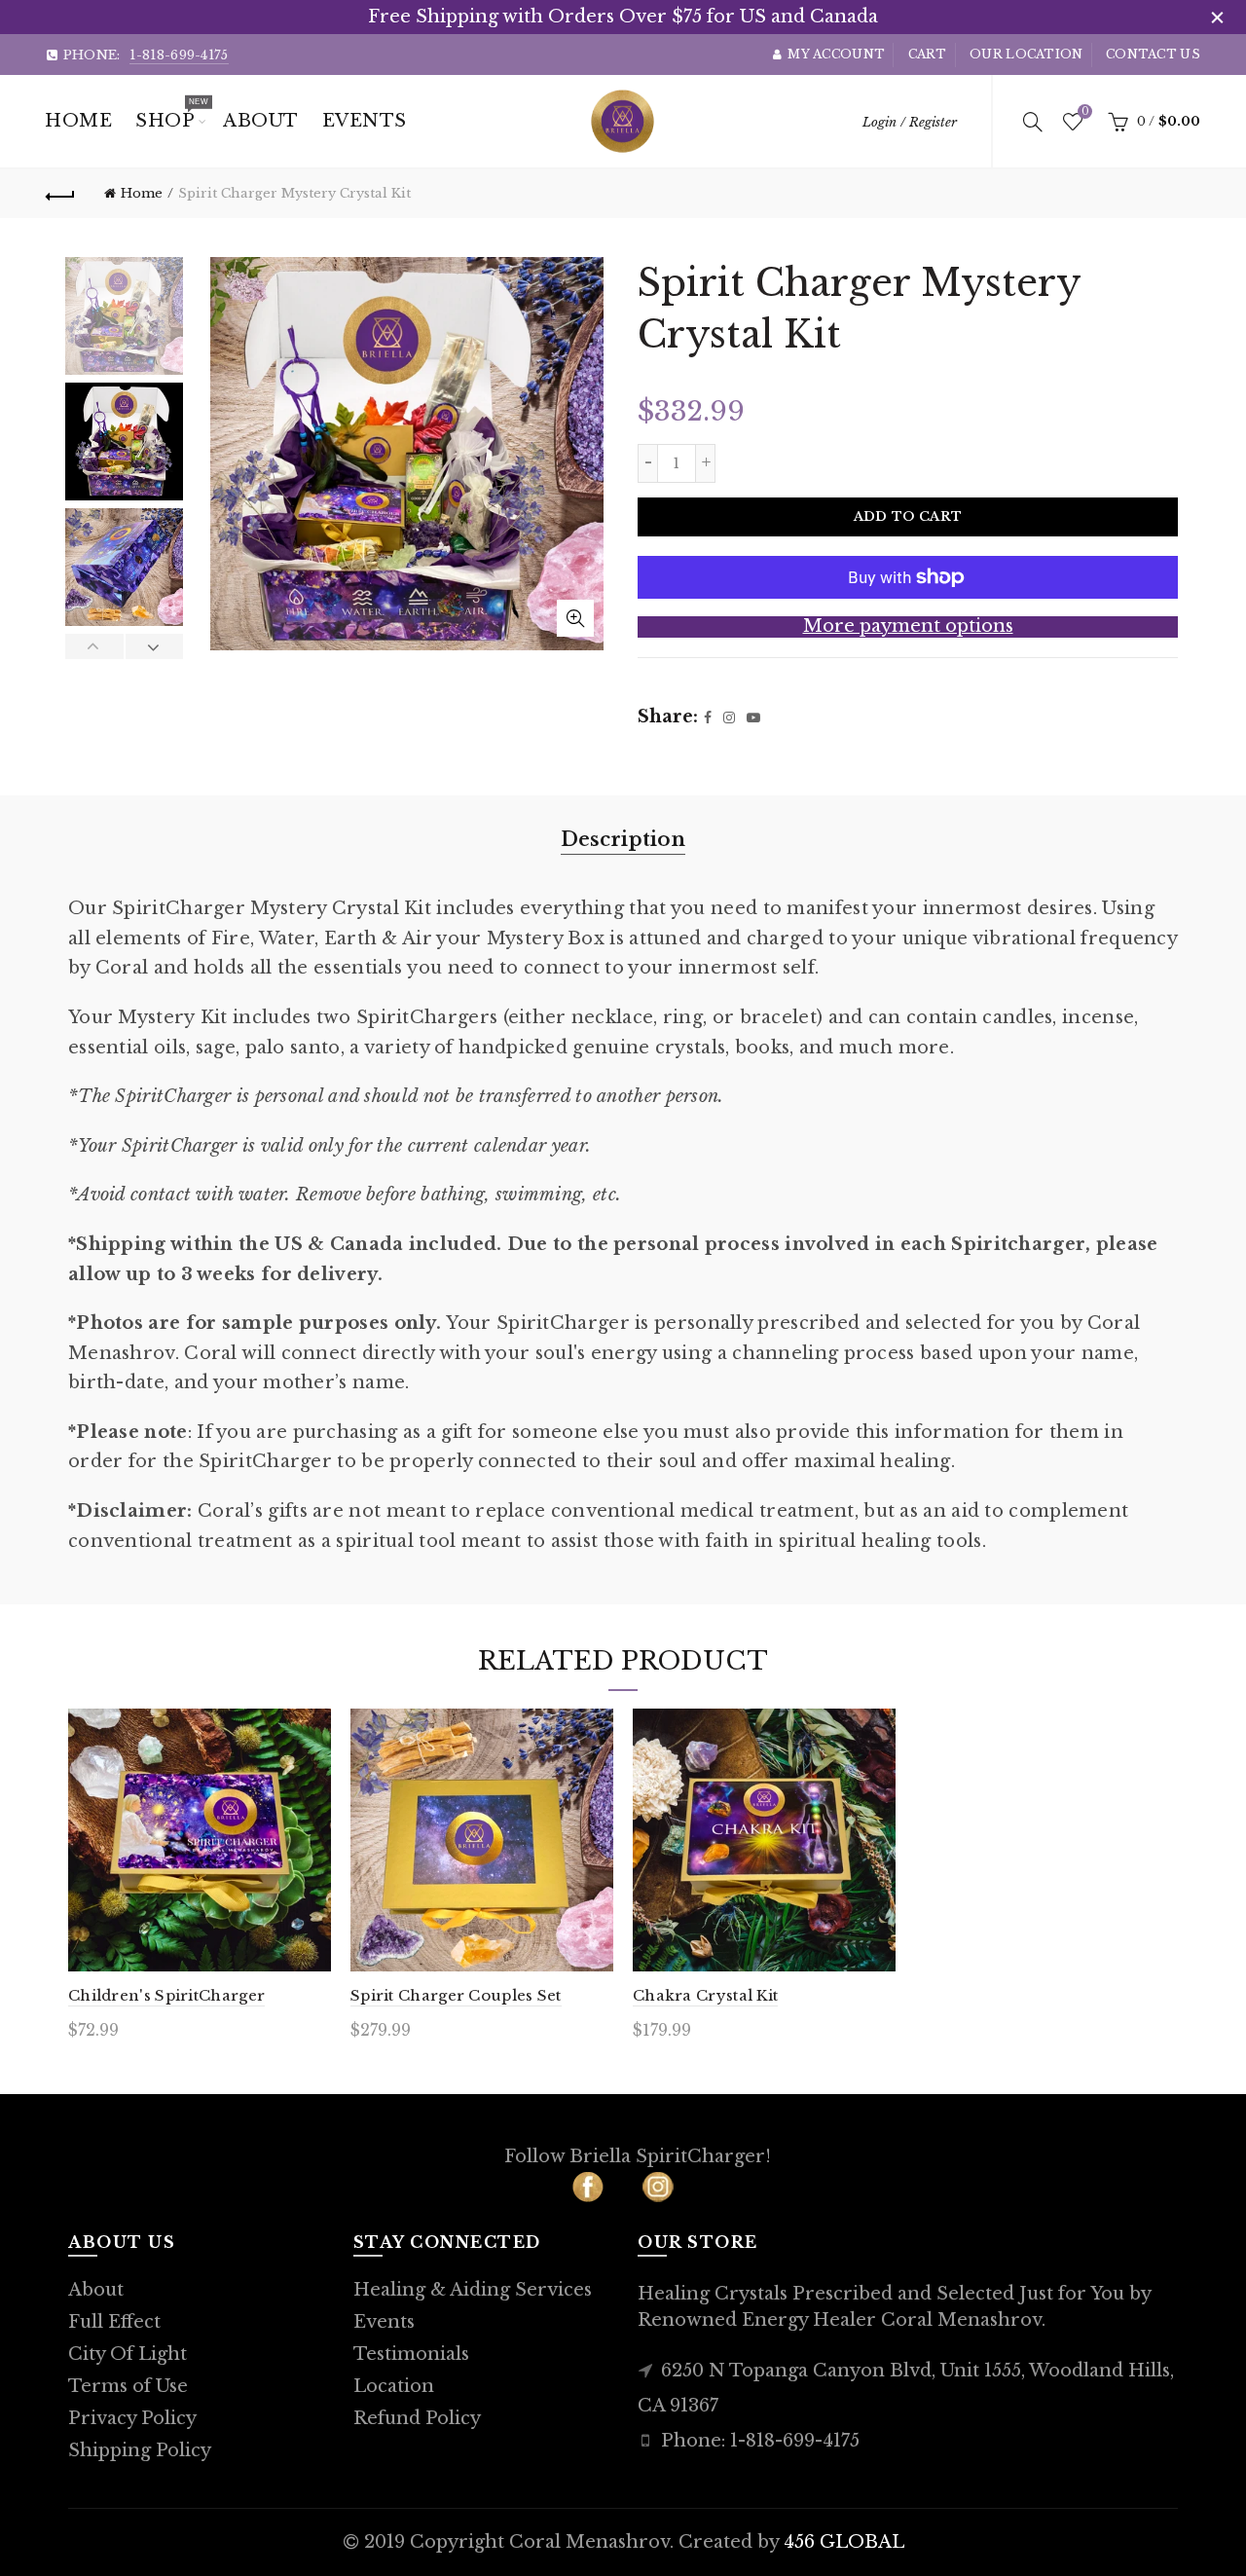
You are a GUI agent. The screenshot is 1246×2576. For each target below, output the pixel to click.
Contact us (1153, 54)
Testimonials (411, 2354)
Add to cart (908, 516)
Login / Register (910, 122)
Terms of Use (128, 2386)
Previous (95, 646)
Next (154, 646)
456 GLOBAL (844, 2542)
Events (384, 2322)
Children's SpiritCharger (166, 1995)
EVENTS (365, 121)
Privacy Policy (132, 2418)
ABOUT (261, 121)
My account (836, 54)
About (96, 2290)
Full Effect (114, 2322)
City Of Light (128, 2354)
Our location (1026, 54)
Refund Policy (417, 2418)
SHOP (171, 114)
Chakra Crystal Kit (705, 1995)
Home (78, 121)
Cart (928, 54)
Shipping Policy (140, 2450)
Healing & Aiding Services (473, 2290)
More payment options (908, 626)
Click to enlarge (575, 618)
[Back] (60, 194)
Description (623, 839)
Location (394, 2386)
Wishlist (1084, 112)
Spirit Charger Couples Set (456, 1995)
